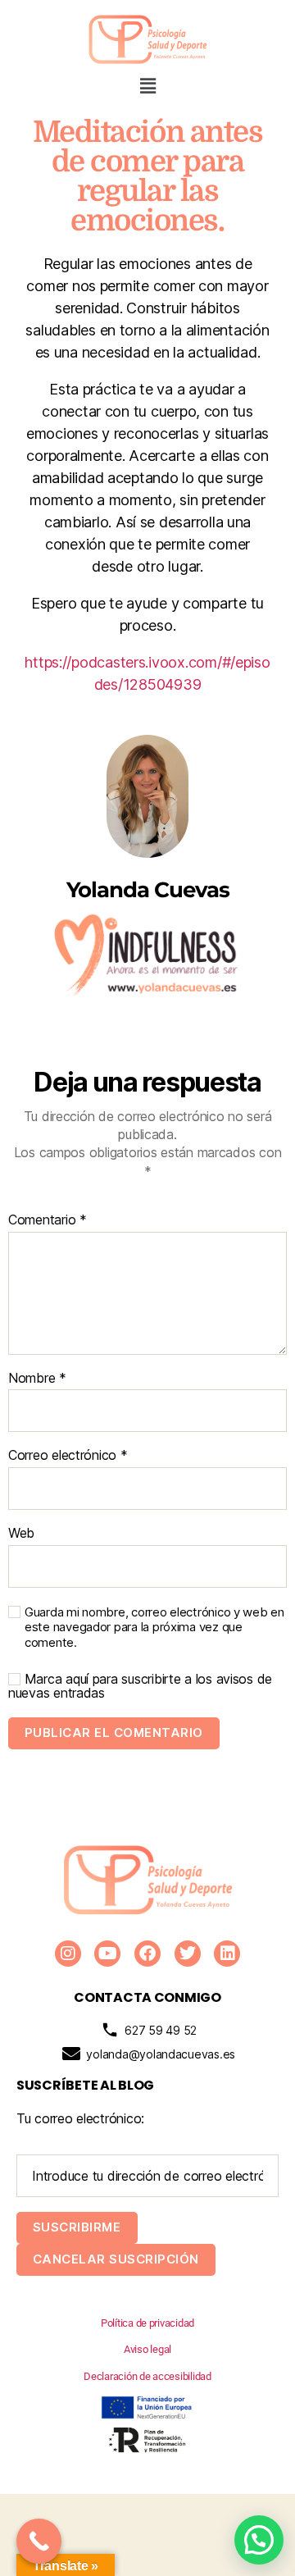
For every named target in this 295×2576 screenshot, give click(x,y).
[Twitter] (188, 1954)
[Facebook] (147, 1954)
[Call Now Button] (39, 2541)
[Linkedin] (227, 1954)
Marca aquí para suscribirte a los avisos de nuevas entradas (140, 1686)
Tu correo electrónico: (80, 2118)
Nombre (37, 1379)
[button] (147, 86)
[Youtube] (107, 1954)
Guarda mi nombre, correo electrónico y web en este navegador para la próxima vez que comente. (154, 1628)
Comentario (48, 1220)
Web (21, 1534)
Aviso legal (147, 2349)
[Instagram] (68, 1954)
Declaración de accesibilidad (147, 2376)
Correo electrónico (68, 1456)
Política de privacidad (147, 2323)
